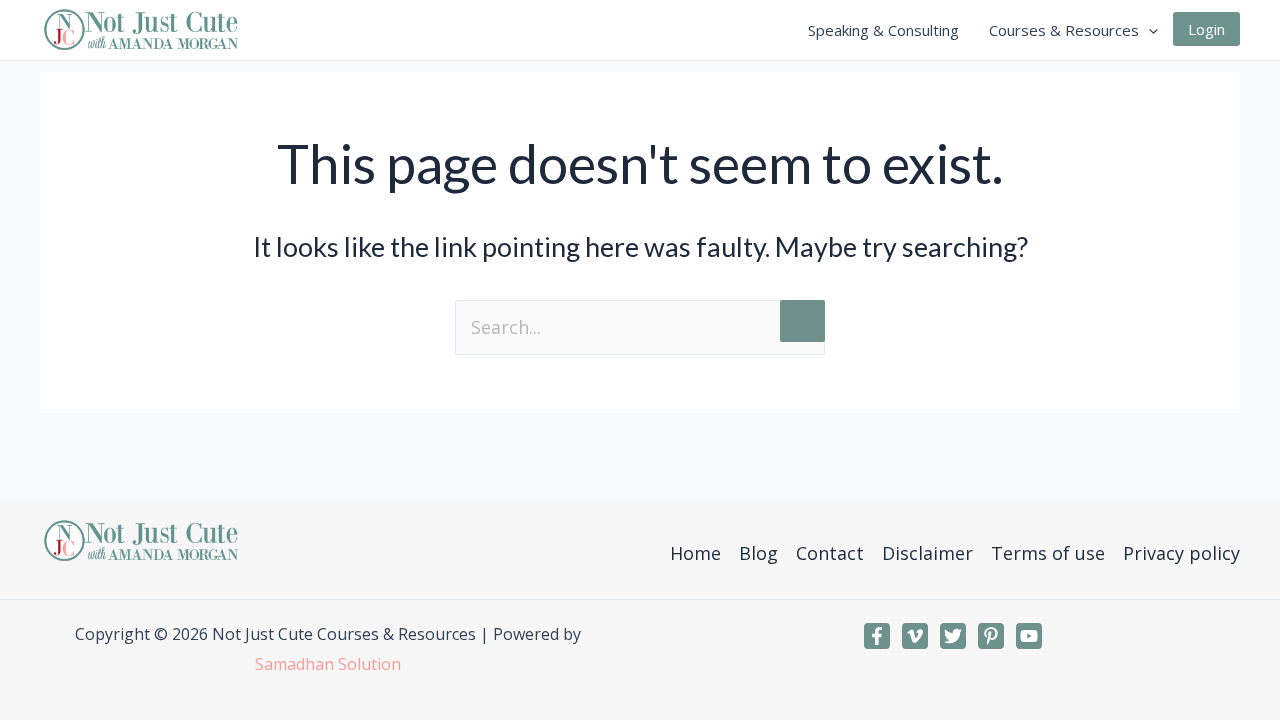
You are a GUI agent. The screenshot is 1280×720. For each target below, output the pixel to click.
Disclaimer (927, 553)
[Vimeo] (915, 636)
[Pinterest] (991, 636)
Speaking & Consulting (883, 30)
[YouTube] (1029, 636)
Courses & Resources (1064, 30)
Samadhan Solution (328, 664)
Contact (830, 553)
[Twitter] (953, 636)
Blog (758, 553)
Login (1206, 29)
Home (695, 553)
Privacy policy (1181, 553)
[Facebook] (877, 636)
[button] (1148, 30)
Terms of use (1048, 553)
